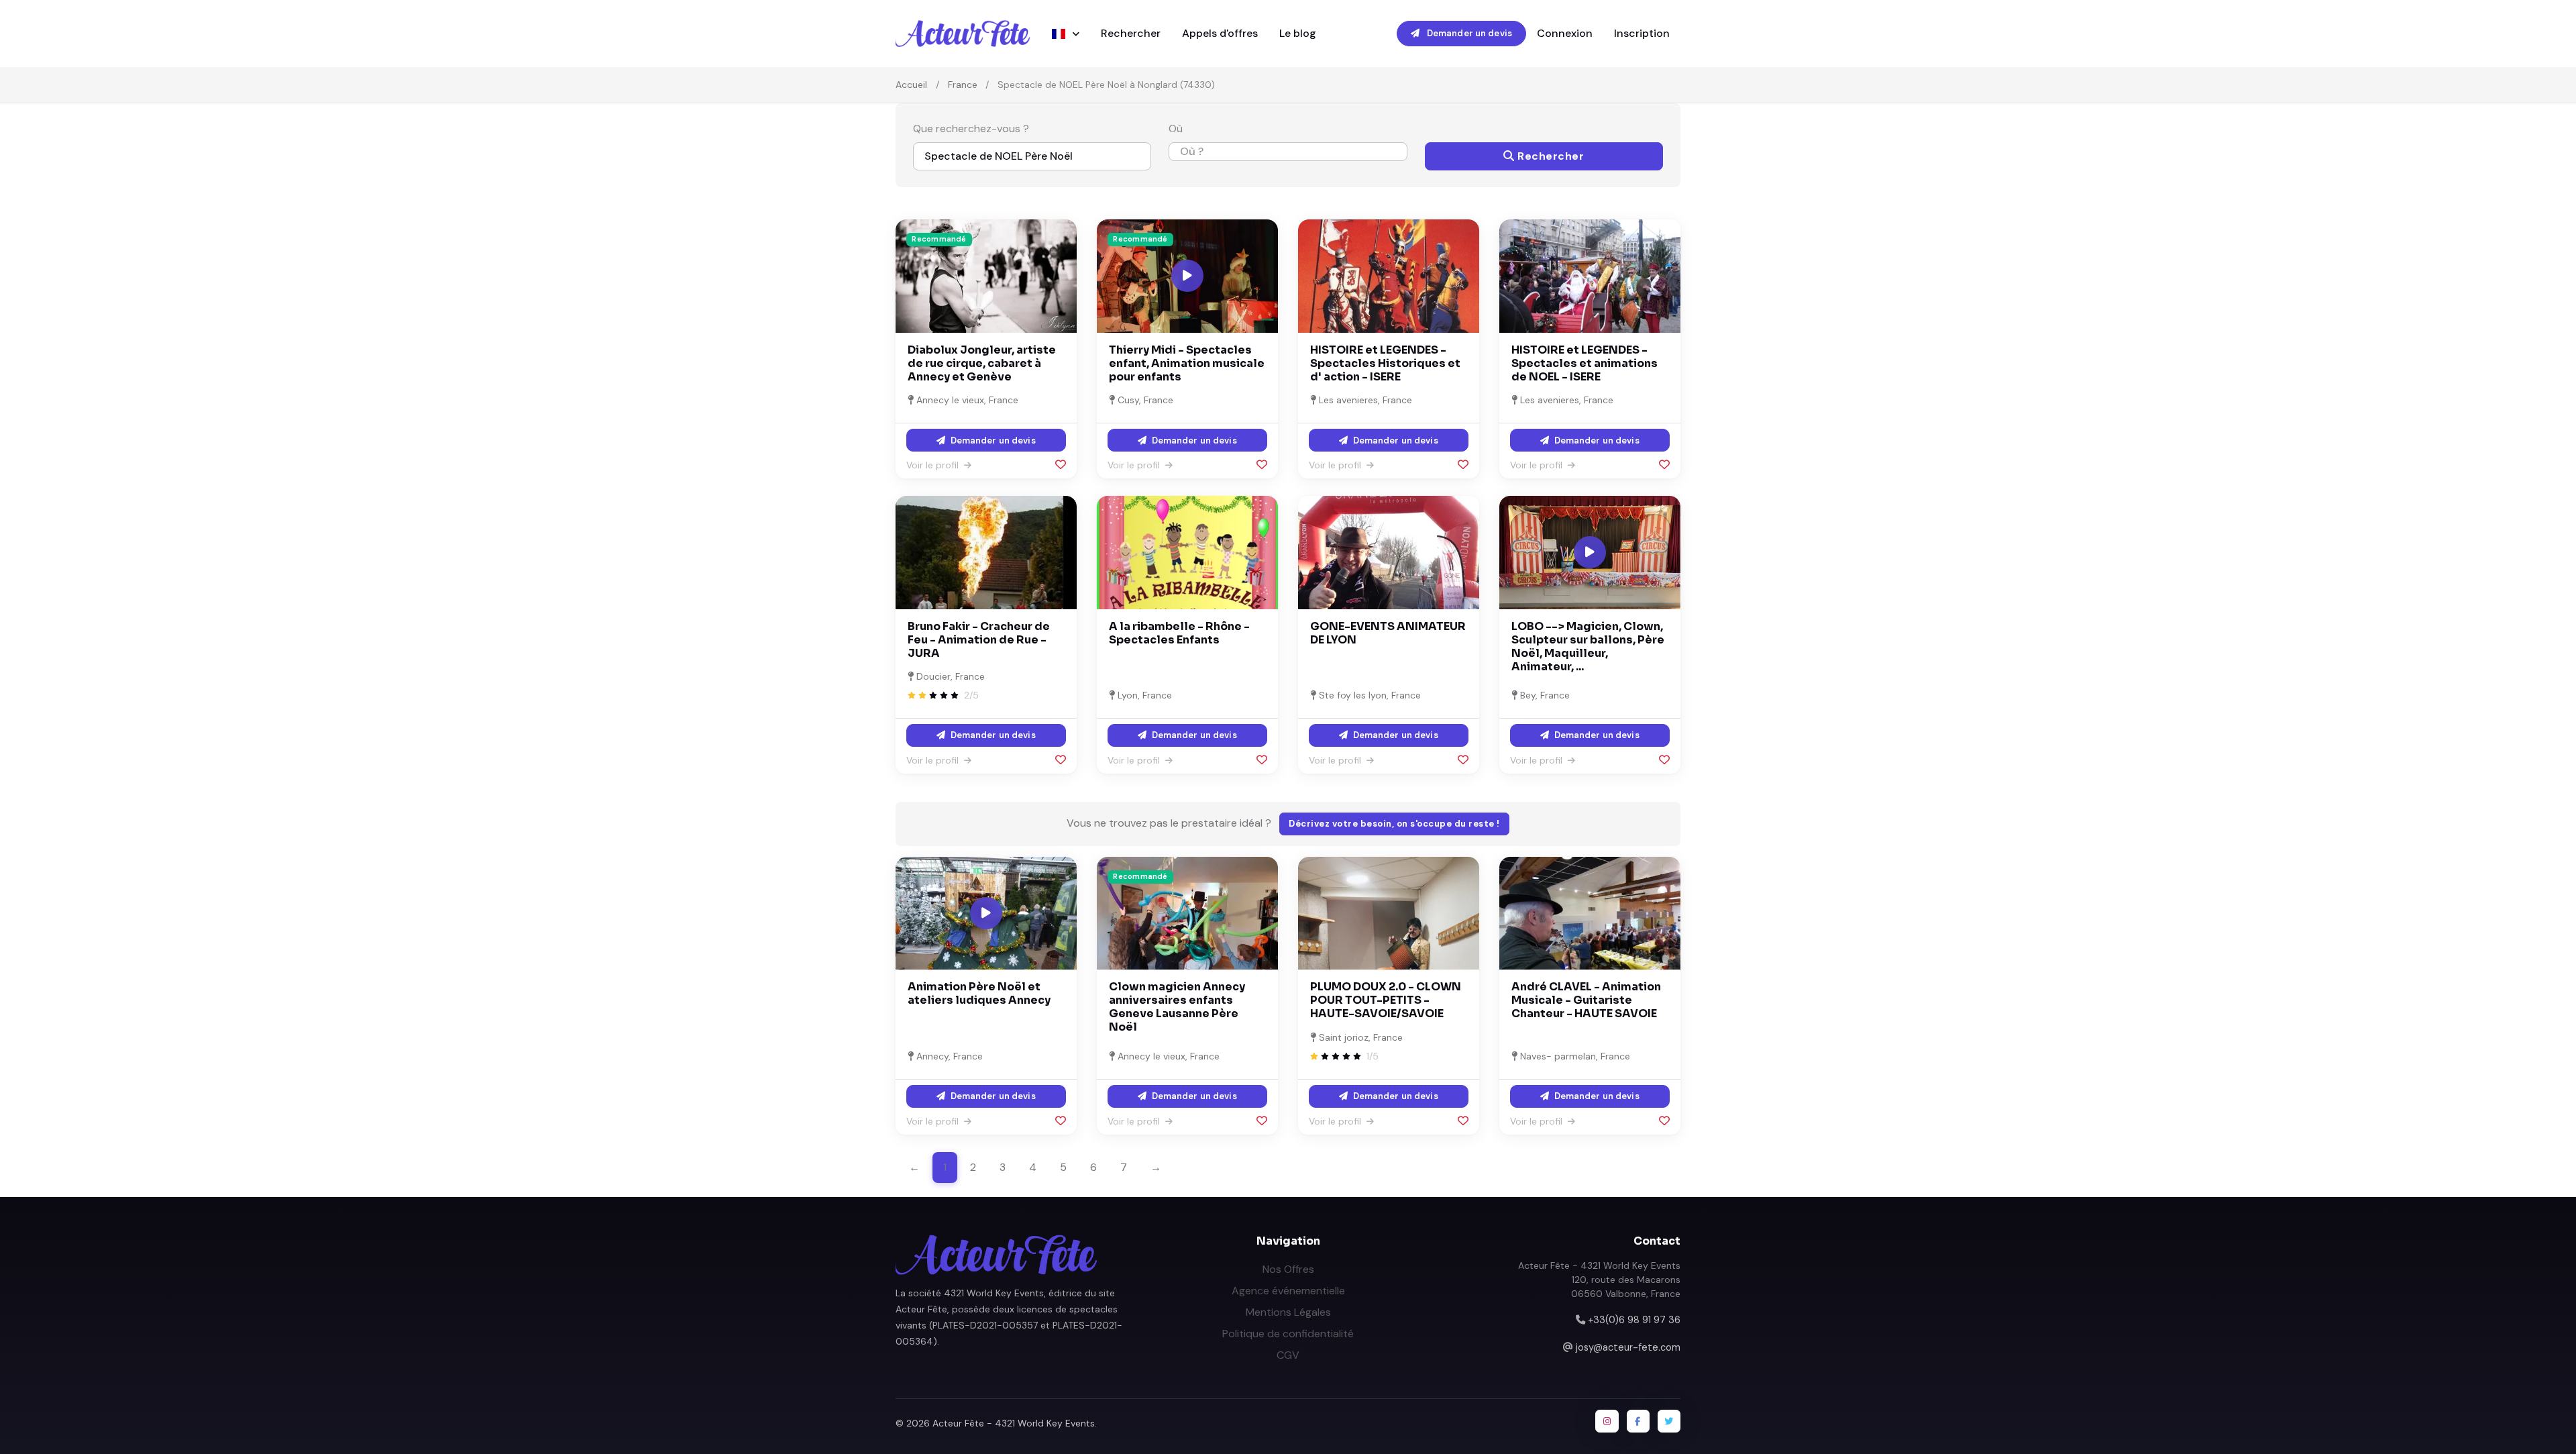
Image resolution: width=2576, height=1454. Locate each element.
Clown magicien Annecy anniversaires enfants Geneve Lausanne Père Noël (1177, 1007)
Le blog (1298, 33)
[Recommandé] (986, 275)
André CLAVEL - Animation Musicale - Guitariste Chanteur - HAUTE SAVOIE (1586, 1000)
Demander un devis (1468, 33)
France (963, 85)
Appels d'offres (1220, 33)
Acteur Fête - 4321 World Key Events (1014, 1423)
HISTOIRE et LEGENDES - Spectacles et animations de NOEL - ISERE (1585, 363)
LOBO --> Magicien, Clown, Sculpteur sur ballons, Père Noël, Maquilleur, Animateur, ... (1588, 646)
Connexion (1565, 33)
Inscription (1642, 33)
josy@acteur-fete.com (1628, 1347)
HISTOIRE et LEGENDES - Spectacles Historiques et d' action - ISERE (1385, 363)
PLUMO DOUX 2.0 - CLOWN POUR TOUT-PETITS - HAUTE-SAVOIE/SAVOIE (1386, 1000)
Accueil (911, 85)
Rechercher (1131, 33)
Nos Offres (1288, 1269)
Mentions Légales (1288, 1312)
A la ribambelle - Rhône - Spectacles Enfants (1179, 633)
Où (1176, 128)
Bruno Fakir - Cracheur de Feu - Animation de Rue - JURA (979, 640)
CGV (1288, 1355)
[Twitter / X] (1669, 1421)
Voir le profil (934, 465)
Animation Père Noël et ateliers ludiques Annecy (979, 993)
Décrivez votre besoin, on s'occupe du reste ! (1394, 824)
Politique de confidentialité (1288, 1334)
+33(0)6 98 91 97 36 (1634, 1320)
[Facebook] (1638, 1421)
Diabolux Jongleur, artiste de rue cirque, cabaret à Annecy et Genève (982, 363)
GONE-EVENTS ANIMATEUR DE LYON (1388, 633)
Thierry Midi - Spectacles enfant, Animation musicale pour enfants (1187, 363)
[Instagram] (1607, 1421)
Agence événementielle (1288, 1291)
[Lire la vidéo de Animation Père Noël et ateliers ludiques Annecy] (986, 913)
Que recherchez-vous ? (971, 128)
